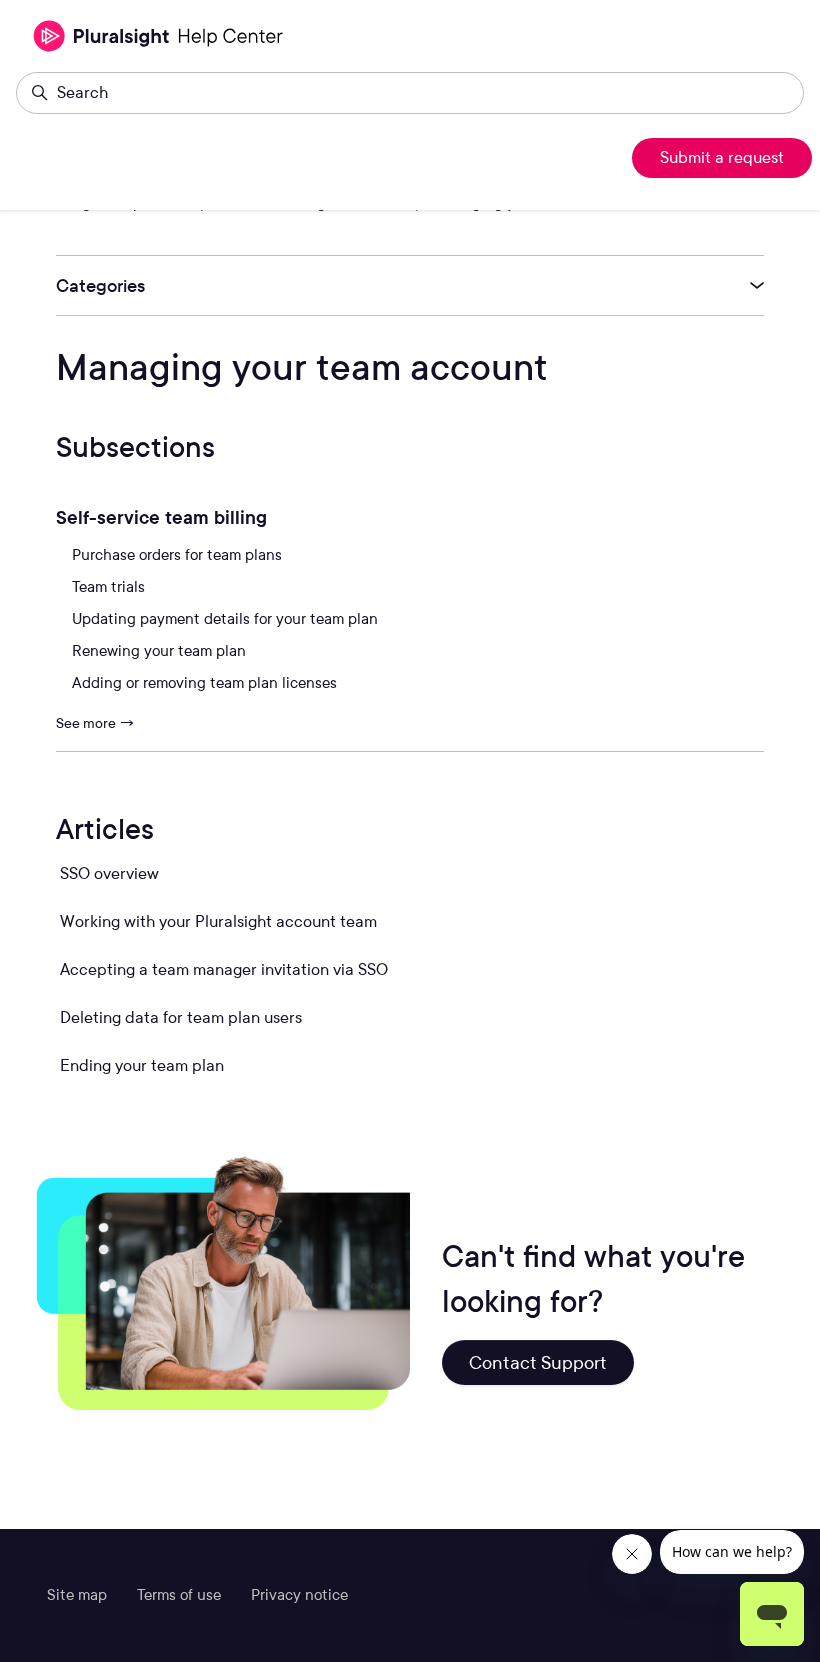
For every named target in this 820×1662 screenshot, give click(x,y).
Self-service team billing (161, 517)
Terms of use (179, 1595)
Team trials (108, 587)
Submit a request (722, 157)
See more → (95, 723)
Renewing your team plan (159, 651)
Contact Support (538, 1362)
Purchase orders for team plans (177, 555)
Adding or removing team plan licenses (204, 683)
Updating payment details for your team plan (225, 619)
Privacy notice (299, 1595)
